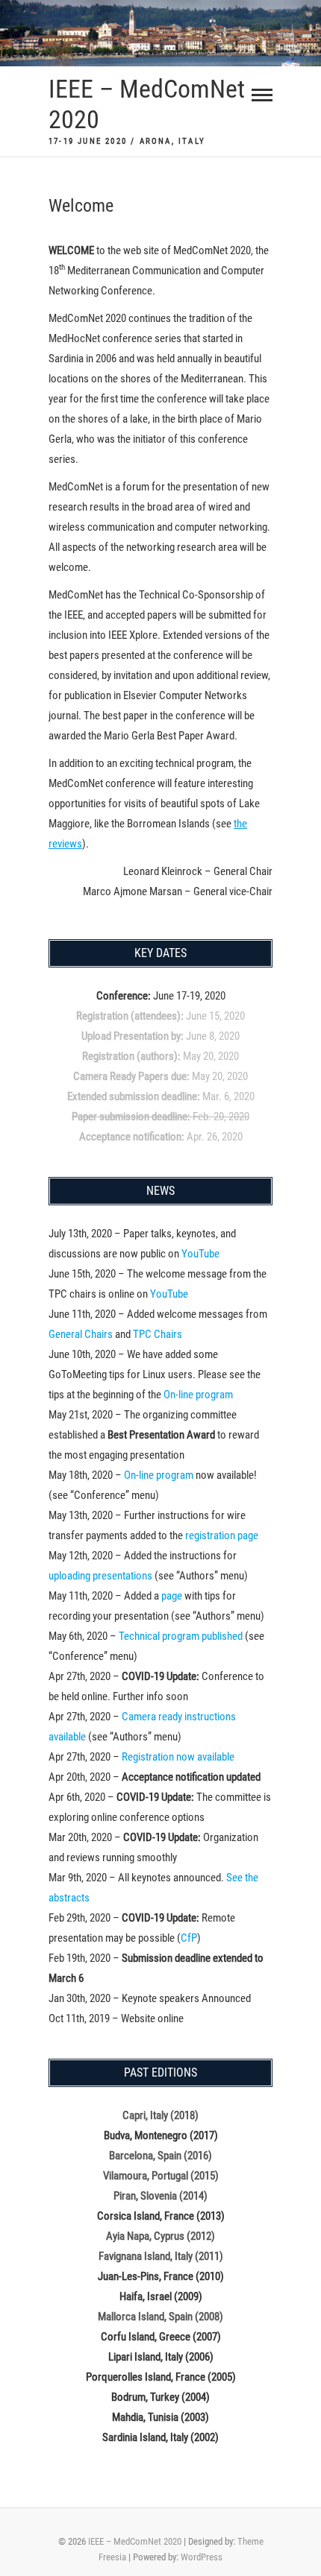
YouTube (200, 1254)
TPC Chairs (158, 1334)
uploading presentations (100, 1576)
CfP (189, 1938)
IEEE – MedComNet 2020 (147, 104)
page (172, 1596)
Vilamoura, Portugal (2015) (161, 2176)
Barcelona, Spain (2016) (160, 2156)
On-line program (198, 1395)
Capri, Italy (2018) (160, 2115)
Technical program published (181, 1636)
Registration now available (178, 1757)
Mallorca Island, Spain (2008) (160, 2317)
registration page (222, 1535)
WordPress (202, 2557)
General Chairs (81, 1334)
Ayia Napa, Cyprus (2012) (160, 2236)
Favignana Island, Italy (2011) (161, 2256)
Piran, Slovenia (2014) (160, 2196)
